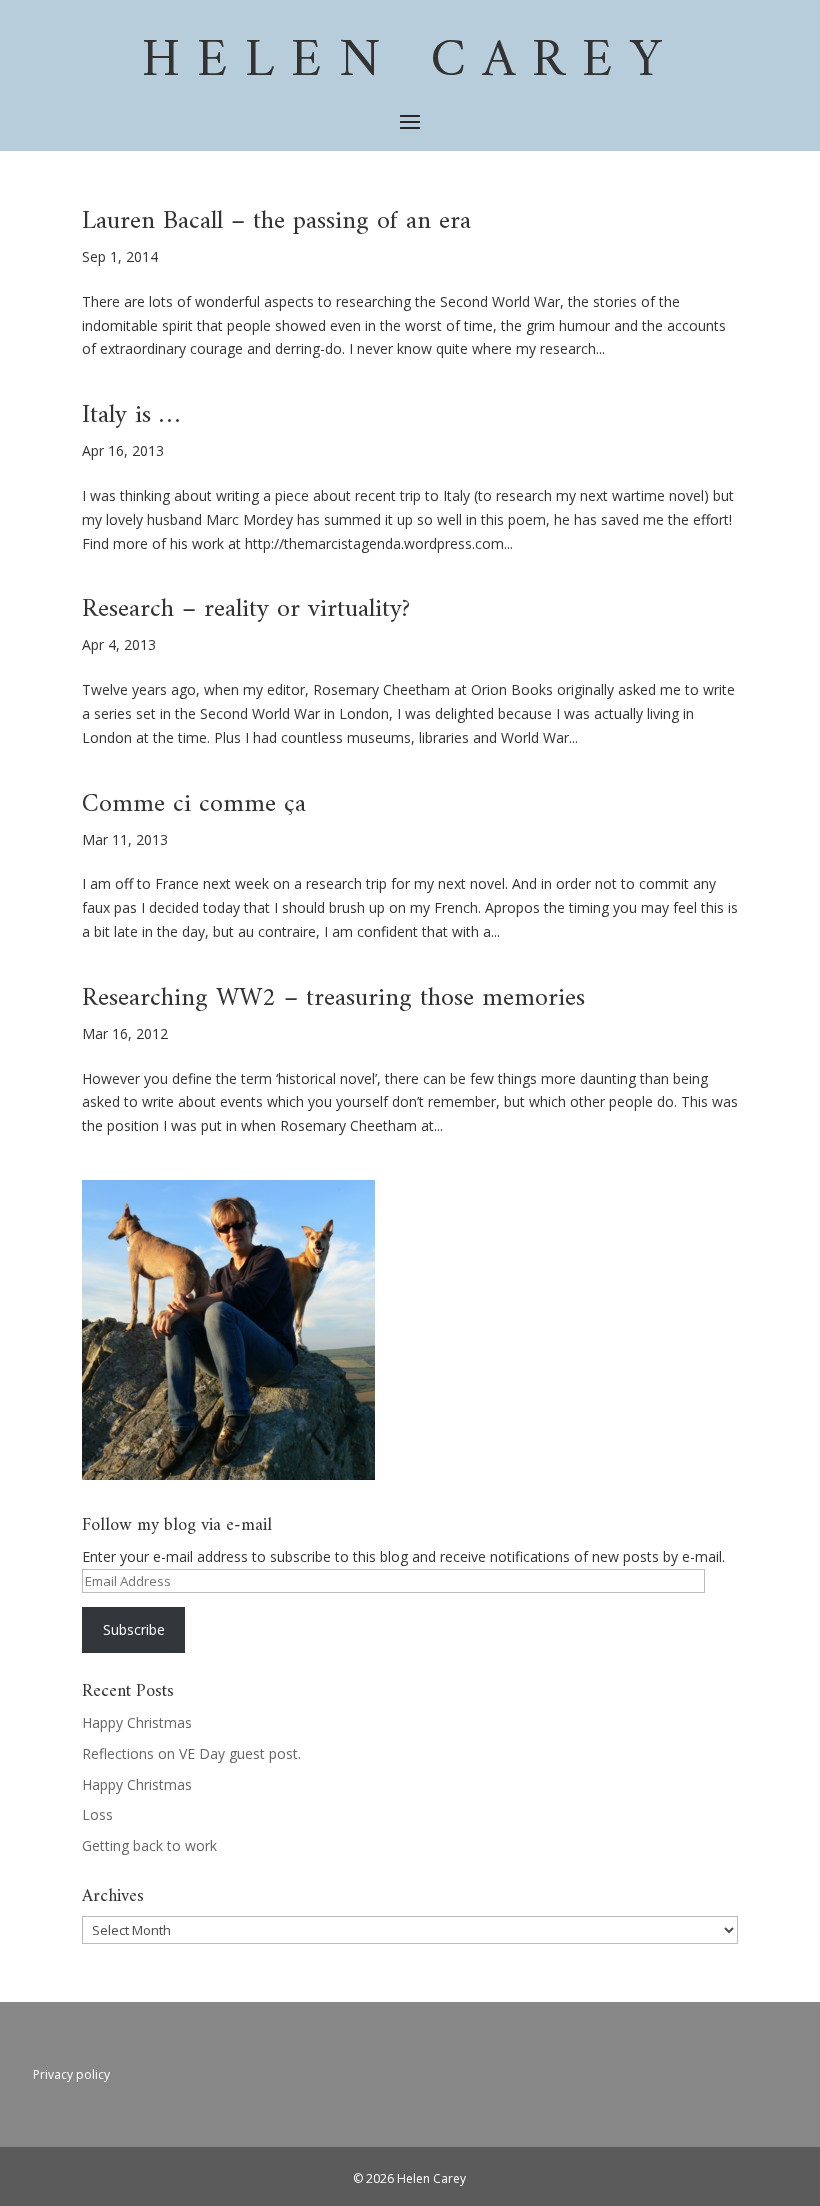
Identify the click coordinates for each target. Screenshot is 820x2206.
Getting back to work (149, 1845)
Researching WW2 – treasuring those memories (333, 998)
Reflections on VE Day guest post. (191, 1753)
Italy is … (131, 415)
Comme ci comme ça (194, 804)
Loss (97, 1814)
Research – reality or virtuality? (246, 609)
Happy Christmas (137, 1722)
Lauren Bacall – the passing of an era (276, 221)
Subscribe (134, 1629)
